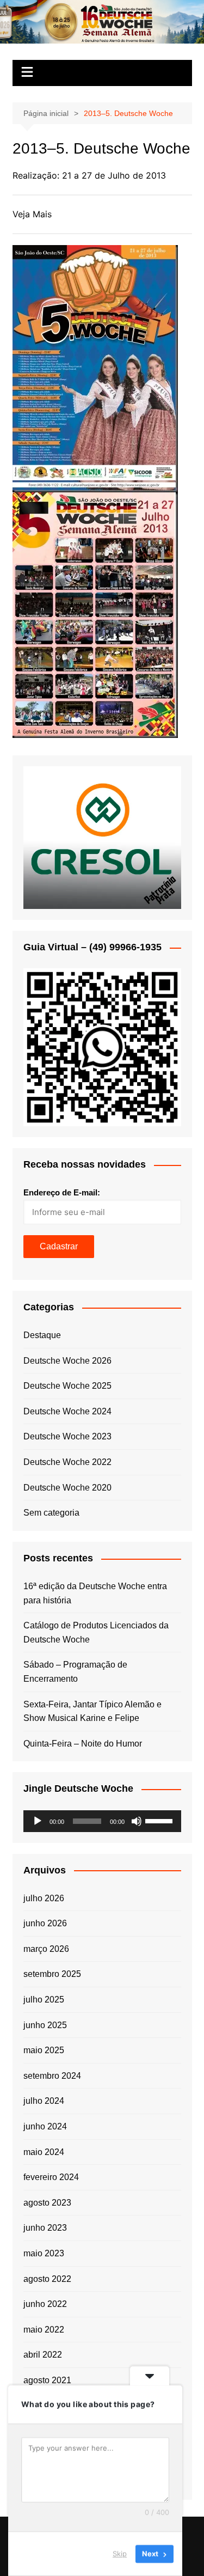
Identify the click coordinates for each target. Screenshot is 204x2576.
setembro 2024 (52, 2076)
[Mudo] (137, 1821)
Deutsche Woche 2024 (67, 1411)
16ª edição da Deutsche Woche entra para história (95, 1593)
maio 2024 (44, 2152)
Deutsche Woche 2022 (67, 1462)
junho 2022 (45, 2304)
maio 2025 (44, 2050)
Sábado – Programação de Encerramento (75, 1672)
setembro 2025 (52, 1974)
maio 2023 (44, 2253)
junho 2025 (45, 2025)
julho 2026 (44, 1898)
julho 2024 (44, 2101)
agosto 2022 (47, 2279)
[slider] (160, 1820)
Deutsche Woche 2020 (67, 1488)
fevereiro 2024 (51, 2177)
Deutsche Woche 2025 (67, 1386)
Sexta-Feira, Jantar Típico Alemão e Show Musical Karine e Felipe (92, 1711)
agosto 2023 (47, 2203)
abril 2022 (43, 2355)
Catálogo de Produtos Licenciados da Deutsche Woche (96, 1632)
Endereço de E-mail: (62, 1192)
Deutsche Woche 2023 (67, 1436)
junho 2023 (45, 2228)
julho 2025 (44, 2000)
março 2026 (46, 1949)
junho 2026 (45, 1923)
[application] (102, 1821)
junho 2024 (45, 2126)
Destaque (42, 1335)
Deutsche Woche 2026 (67, 1361)
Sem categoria (51, 1513)
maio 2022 (44, 2330)
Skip (120, 2554)
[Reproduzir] (38, 1821)
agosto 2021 (47, 2380)
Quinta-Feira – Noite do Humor (83, 1744)
